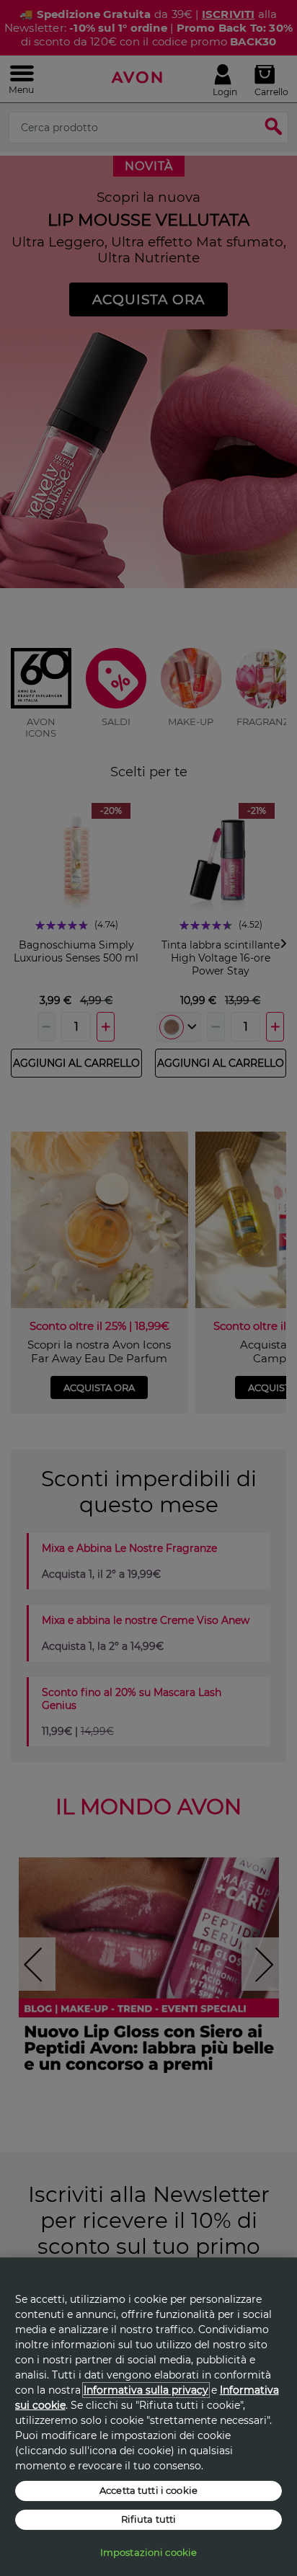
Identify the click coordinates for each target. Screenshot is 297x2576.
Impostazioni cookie (148, 2552)
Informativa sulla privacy (146, 2390)
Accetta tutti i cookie (148, 2490)
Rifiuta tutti (149, 2519)
